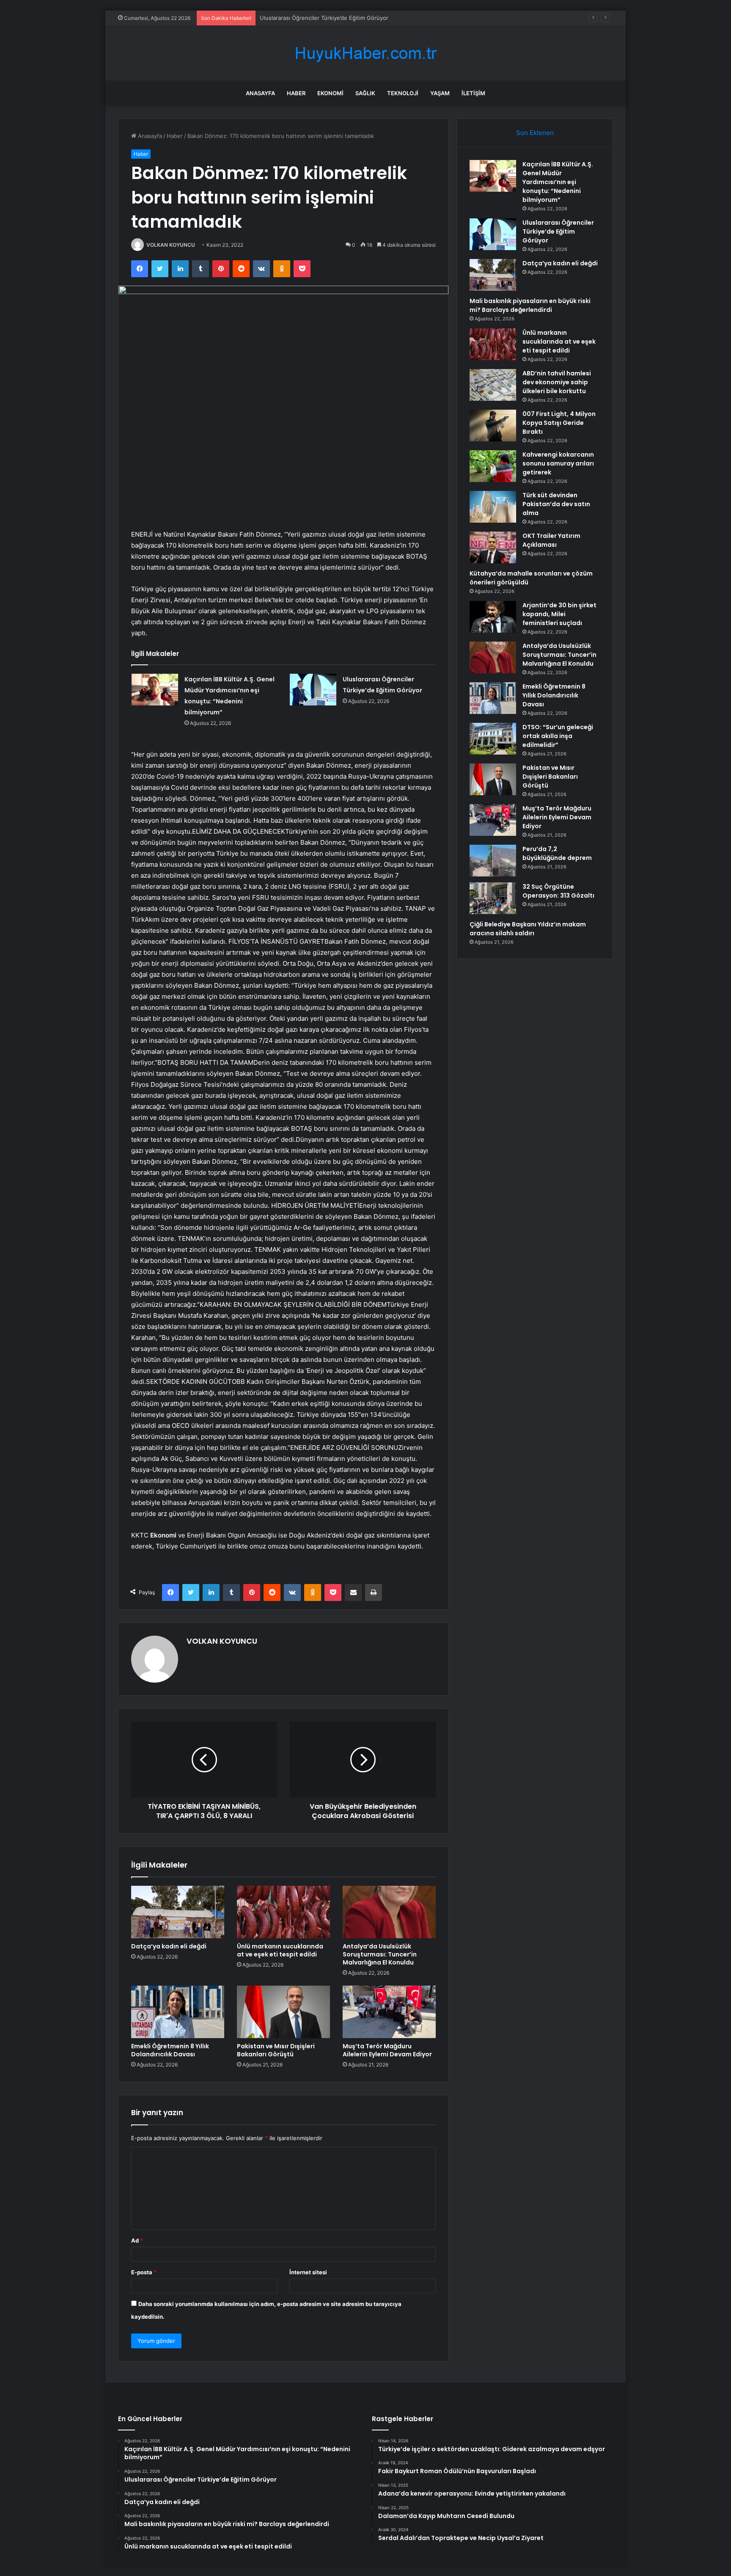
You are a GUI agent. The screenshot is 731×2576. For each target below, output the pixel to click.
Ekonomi (330, 93)
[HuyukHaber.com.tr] (365, 53)
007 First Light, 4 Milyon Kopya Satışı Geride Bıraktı (559, 423)
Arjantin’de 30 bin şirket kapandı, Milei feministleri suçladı (559, 614)
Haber (296, 93)
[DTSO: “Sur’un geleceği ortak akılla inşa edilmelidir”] (493, 739)
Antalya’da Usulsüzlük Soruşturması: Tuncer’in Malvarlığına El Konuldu (380, 1954)
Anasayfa (260, 93)
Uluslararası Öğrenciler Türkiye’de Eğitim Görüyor (558, 231)
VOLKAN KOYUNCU (171, 245)
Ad (137, 2240)
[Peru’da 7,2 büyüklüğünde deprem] (493, 861)
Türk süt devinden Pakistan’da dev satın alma (556, 504)
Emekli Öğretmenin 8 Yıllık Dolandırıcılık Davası (170, 2050)
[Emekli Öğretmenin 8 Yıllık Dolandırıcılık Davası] (178, 2012)
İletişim (473, 93)
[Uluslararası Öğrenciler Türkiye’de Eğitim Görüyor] (313, 690)
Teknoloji (403, 93)
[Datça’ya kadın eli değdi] (178, 1912)
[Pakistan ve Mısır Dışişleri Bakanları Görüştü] (283, 2012)
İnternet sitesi (308, 2272)
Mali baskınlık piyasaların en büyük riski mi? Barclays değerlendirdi (530, 305)
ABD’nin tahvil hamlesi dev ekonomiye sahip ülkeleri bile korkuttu (557, 382)
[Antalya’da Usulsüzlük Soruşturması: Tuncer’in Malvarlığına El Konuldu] (389, 1912)
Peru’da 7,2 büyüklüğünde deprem (557, 853)
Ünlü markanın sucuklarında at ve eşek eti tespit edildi (280, 1950)
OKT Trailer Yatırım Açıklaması (551, 540)
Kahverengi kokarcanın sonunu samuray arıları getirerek (558, 463)
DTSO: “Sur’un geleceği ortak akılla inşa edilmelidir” (558, 736)
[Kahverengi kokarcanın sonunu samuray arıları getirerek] (493, 466)
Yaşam (440, 93)
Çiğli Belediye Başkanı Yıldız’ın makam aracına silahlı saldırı (528, 929)
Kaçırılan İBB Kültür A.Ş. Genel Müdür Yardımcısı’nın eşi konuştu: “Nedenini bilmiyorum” (558, 182)
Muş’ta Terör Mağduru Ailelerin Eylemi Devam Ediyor (387, 2050)
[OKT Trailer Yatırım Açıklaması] (493, 547)
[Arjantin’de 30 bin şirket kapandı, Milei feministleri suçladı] (493, 617)
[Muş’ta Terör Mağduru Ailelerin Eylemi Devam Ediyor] (389, 2012)
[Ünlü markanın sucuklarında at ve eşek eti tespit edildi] (283, 1912)
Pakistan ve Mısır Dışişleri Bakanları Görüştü (276, 2050)
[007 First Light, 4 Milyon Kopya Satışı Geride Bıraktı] (493, 426)
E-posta (144, 2272)
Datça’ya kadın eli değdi (290, 18)
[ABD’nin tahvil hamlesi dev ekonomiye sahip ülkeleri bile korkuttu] (493, 385)
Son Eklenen (535, 133)
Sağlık (365, 93)
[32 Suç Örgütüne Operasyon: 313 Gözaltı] (493, 898)
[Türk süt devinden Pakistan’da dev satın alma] (493, 507)
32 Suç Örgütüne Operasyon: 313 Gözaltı (558, 891)
